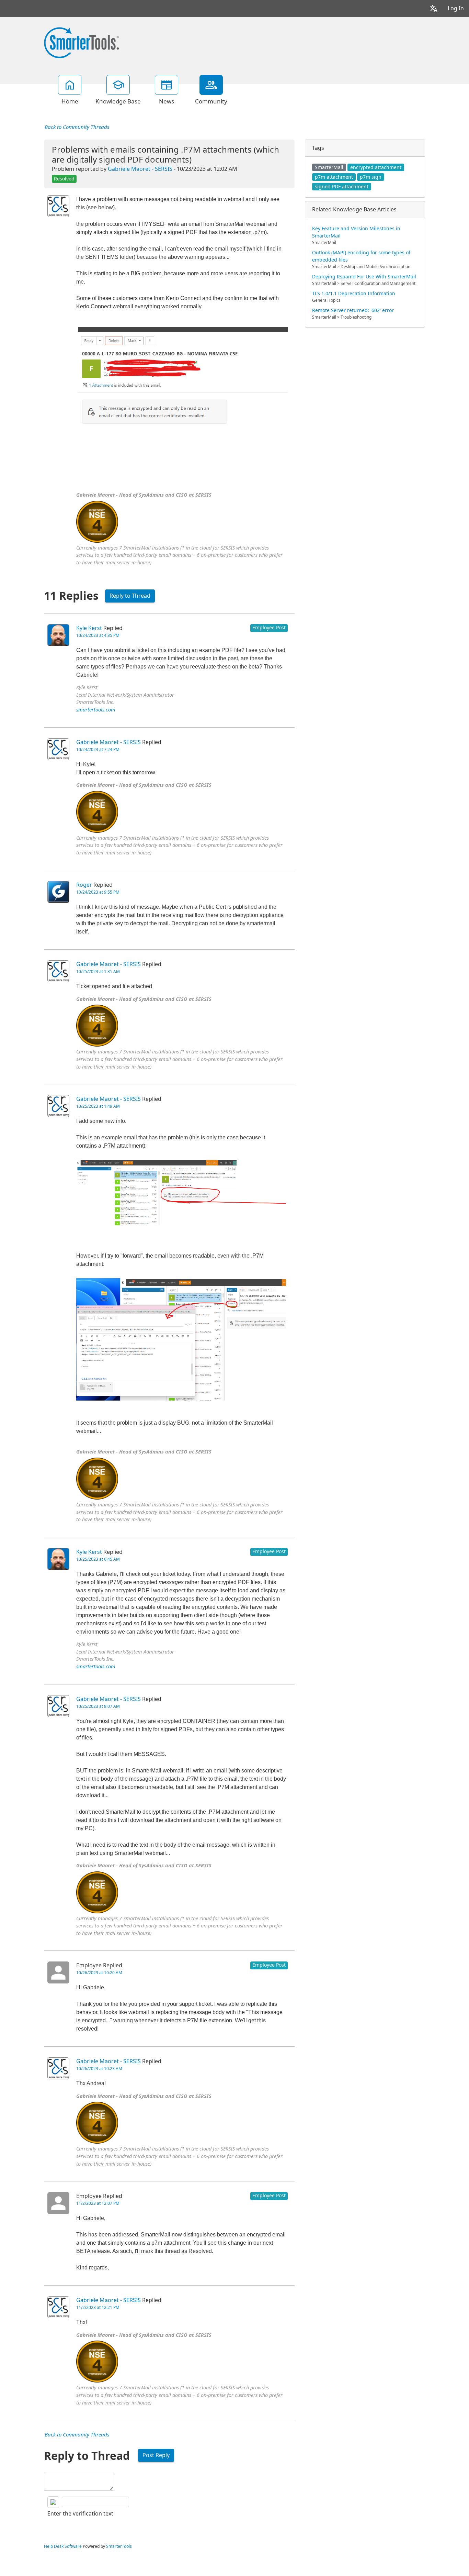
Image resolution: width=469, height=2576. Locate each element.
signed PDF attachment (342, 187)
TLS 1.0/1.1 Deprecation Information (354, 294)
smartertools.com (96, 710)
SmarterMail (329, 167)
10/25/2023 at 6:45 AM (98, 1559)
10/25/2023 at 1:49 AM (98, 1106)
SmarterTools (119, 2546)
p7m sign (371, 177)
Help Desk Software (63, 2546)
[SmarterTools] (81, 42)
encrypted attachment (376, 167)
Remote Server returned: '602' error (353, 310)
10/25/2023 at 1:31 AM (98, 972)
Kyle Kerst (89, 628)
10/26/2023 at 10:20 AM (99, 1973)
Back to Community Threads (77, 127)
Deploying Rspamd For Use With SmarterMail (364, 277)
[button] (434, 8)
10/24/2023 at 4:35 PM (98, 635)
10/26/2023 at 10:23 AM (99, 2069)
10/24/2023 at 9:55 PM (98, 892)
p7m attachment (334, 177)
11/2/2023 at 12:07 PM (98, 2203)
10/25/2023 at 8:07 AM (98, 1706)
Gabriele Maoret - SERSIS (140, 169)
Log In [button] (456, 8)
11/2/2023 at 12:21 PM (98, 2308)
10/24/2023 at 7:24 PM (98, 750)
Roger (84, 885)
